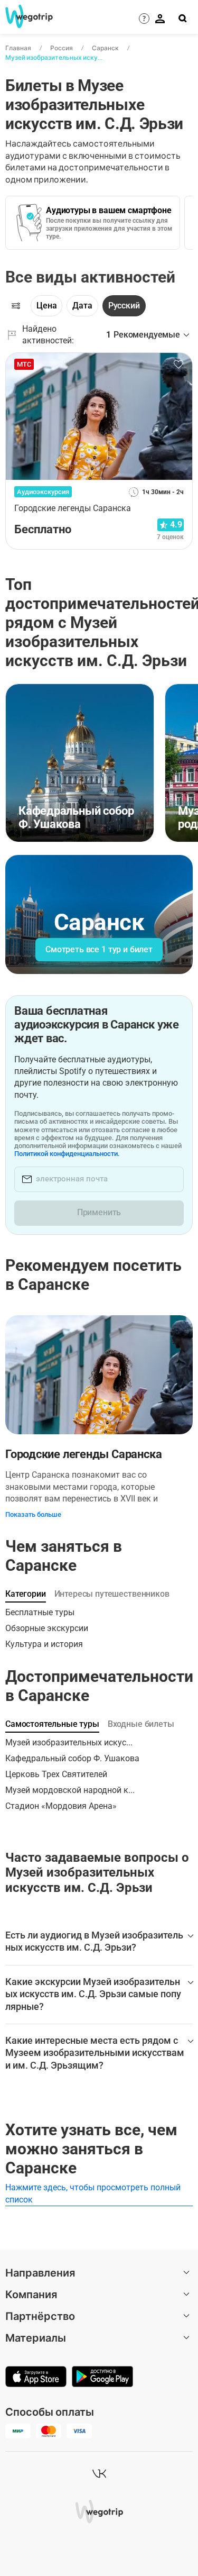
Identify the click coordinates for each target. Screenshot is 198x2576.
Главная (18, 48)
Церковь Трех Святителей (56, 1774)
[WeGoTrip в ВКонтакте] (99, 2473)
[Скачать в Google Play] (102, 2378)
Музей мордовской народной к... (70, 1790)
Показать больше (33, 1514)
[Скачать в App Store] (36, 2378)
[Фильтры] (16, 306)
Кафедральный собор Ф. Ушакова (72, 1758)
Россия (62, 48)
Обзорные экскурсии (47, 1628)
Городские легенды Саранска (83, 1454)
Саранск (105, 48)
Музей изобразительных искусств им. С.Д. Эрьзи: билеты (54, 57)
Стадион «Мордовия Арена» (61, 1806)
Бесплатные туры (40, 1612)
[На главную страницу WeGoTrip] (25, 16)
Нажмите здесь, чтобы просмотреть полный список (93, 2193)
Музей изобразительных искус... (69, 1742)
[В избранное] (178, 365)
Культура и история (44, 1644)
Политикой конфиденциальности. (67, 1154)
